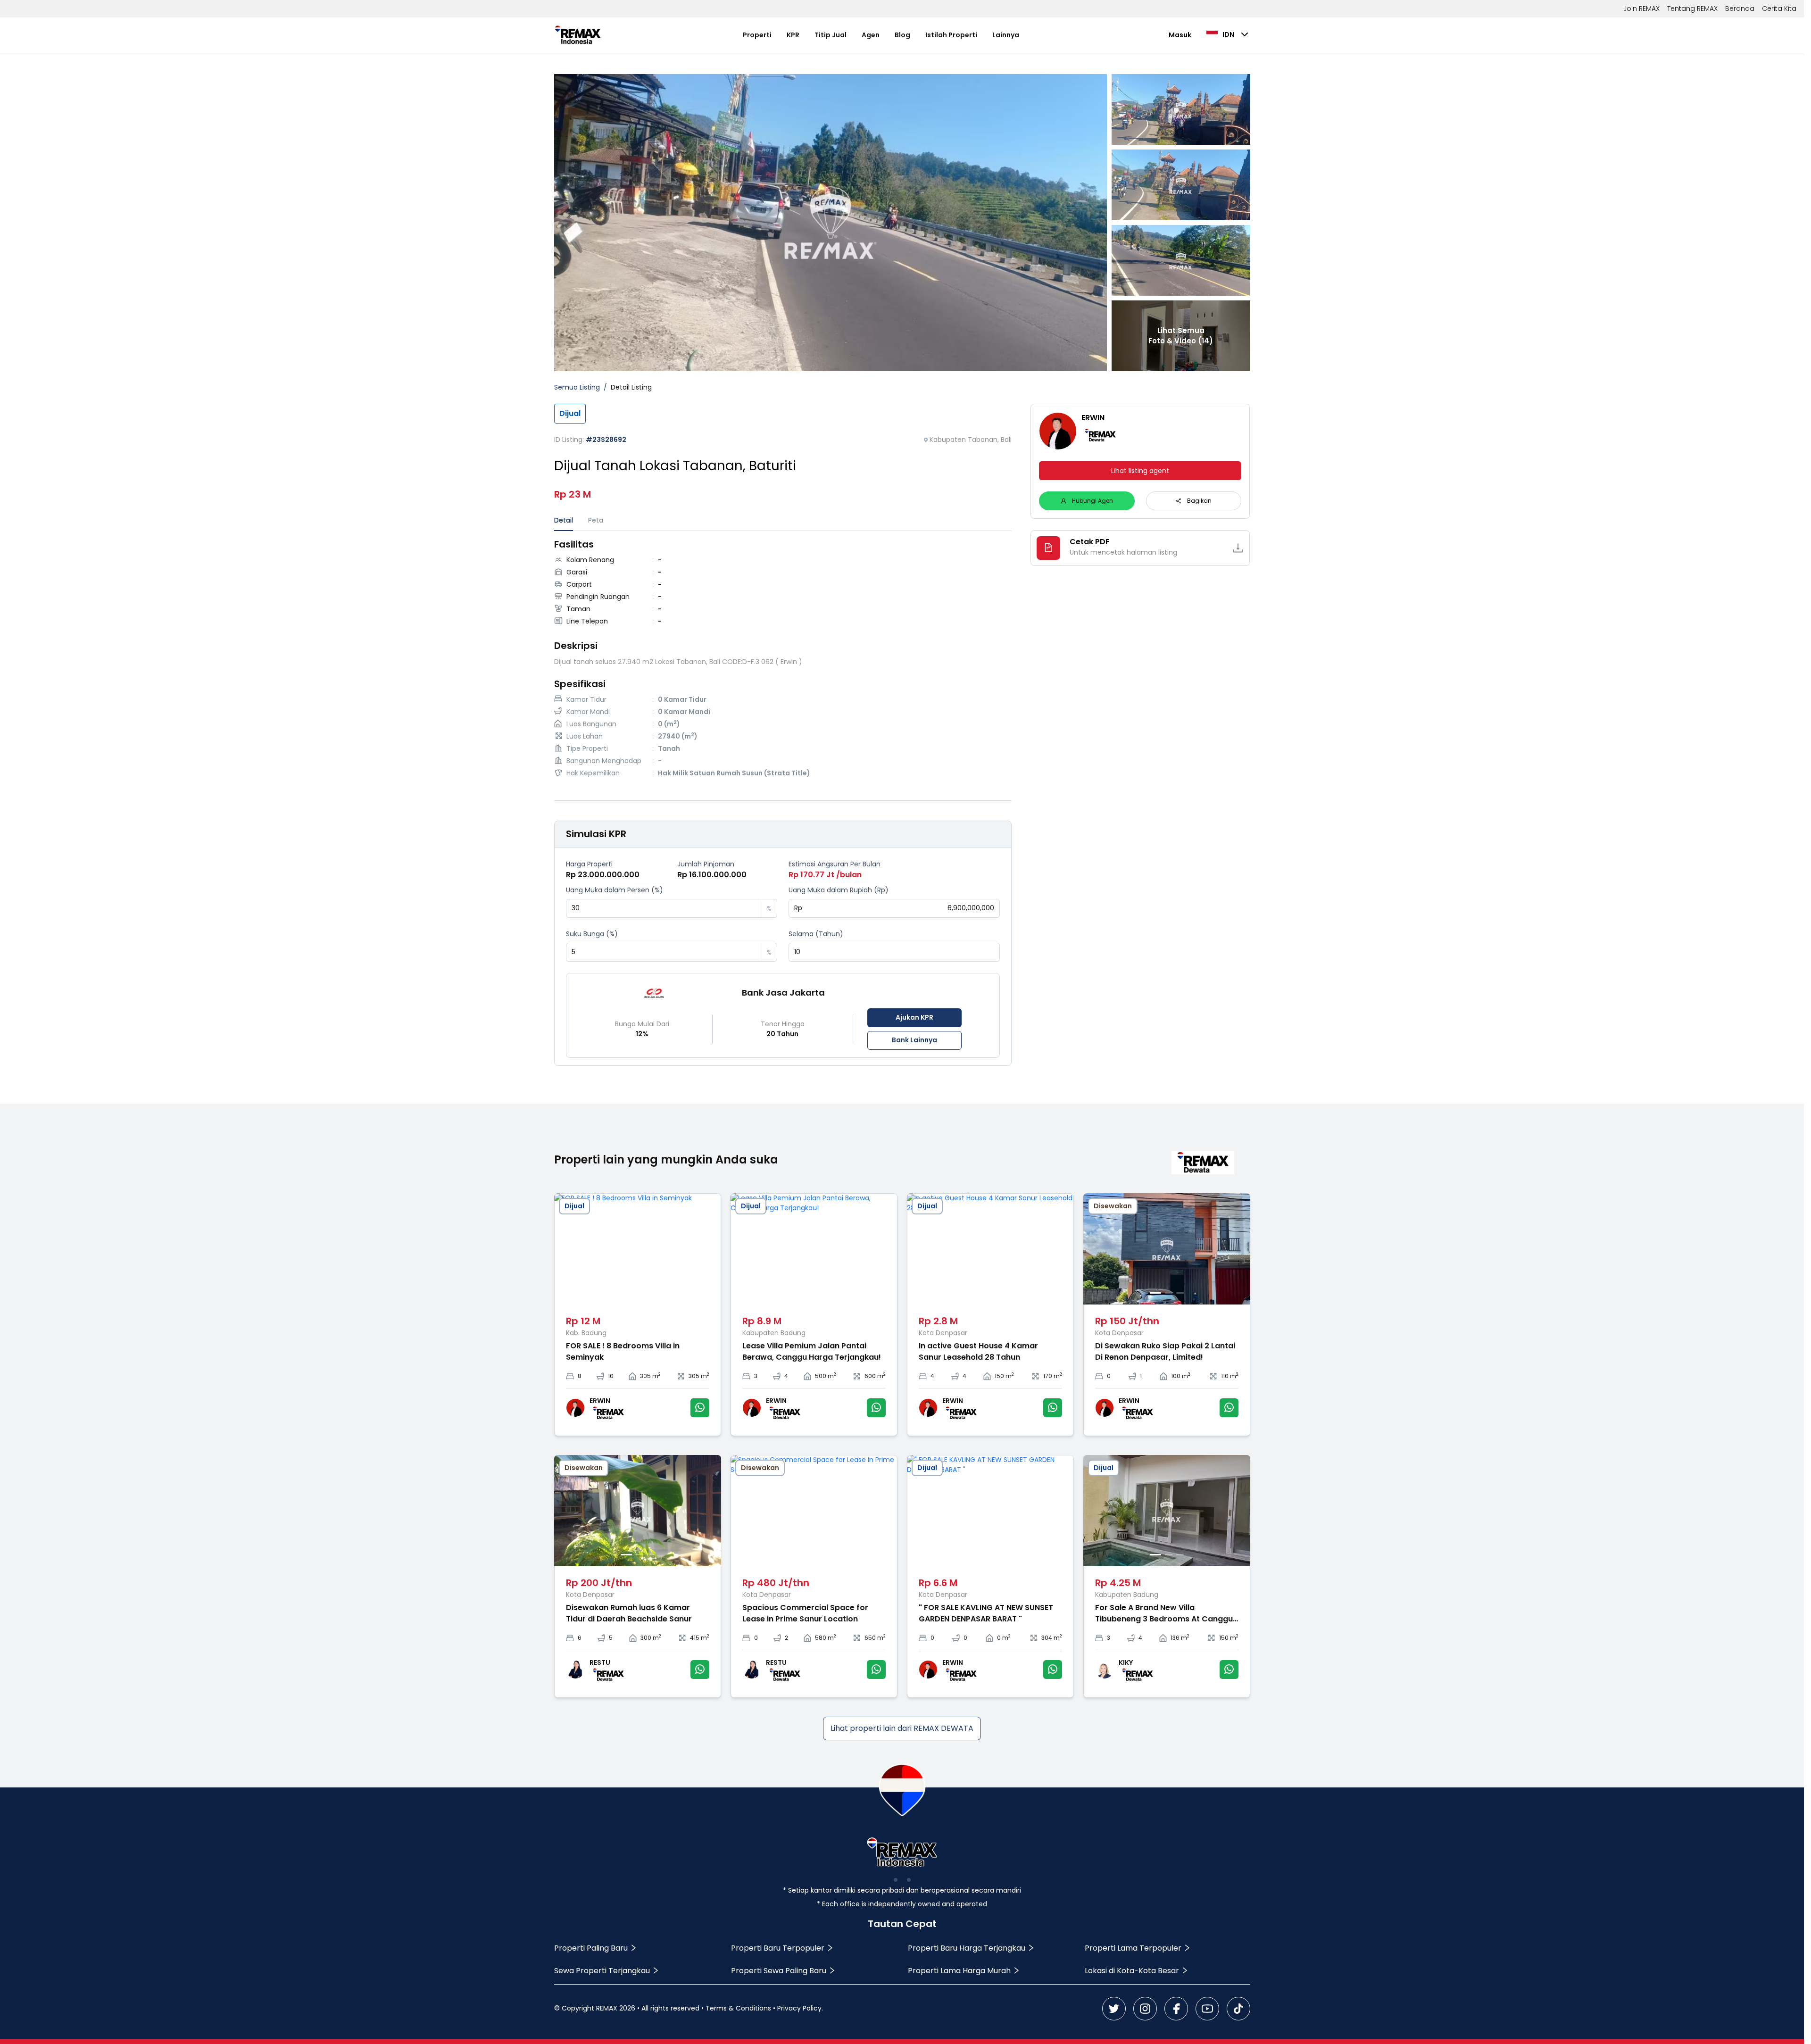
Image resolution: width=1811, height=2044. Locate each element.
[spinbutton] (664, 908)
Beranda (1740, 8)
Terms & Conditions (738, 2008)
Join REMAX (1641, 8)
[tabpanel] (783, 660)
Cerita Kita (1779, 8)
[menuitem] (757, 35)
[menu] (881, 35)
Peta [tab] (596, 520)
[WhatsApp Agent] (700, 1408)
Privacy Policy (799, 2008)
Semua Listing (577, 387)
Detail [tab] (564, 520)
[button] (754, 904)
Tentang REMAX (1692, 8)
